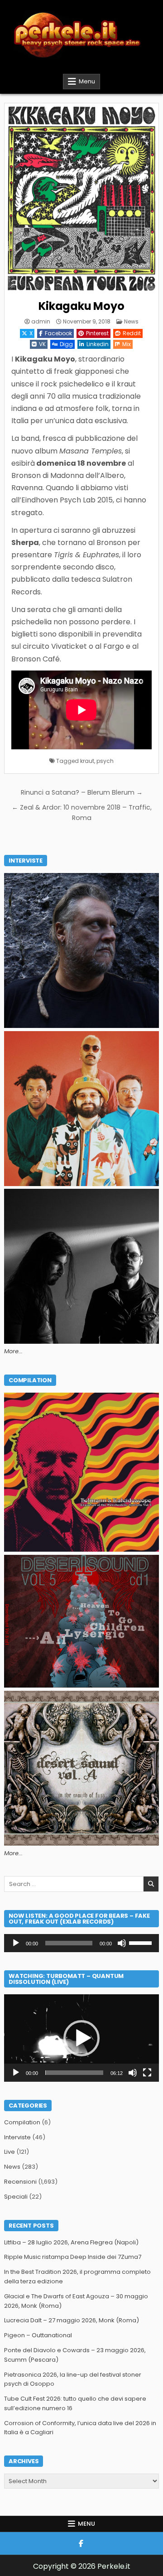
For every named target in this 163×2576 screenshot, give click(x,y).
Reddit (132, 333)
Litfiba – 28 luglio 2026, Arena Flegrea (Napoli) (71, 2242)
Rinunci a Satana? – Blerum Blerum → (82, 792)
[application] (81, 1943)
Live (10, 2152)
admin (41, 322)
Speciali (16, 2197)
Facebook (58, 333)
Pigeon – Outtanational (38, 2335)
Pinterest (97, 333)
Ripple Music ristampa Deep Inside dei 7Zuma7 (73, 2257)
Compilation (22, 2122)
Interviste (17, 2137)
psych (105, 761)
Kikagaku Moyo (81, 306)
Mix (127, 344)
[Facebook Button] (81, 2543)
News (131, 321)
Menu (87, 81)
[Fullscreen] (147, 2073)
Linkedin (98, 344)
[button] (81, 2038)
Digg (66, 344)
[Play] (16, 1943)
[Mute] (122, 1943)
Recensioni (20, 2182)
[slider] (142, 1942)
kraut (87, 761)
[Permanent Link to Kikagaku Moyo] (81, 200)
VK (42, 344)
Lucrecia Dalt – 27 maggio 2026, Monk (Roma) (72, 2320)
